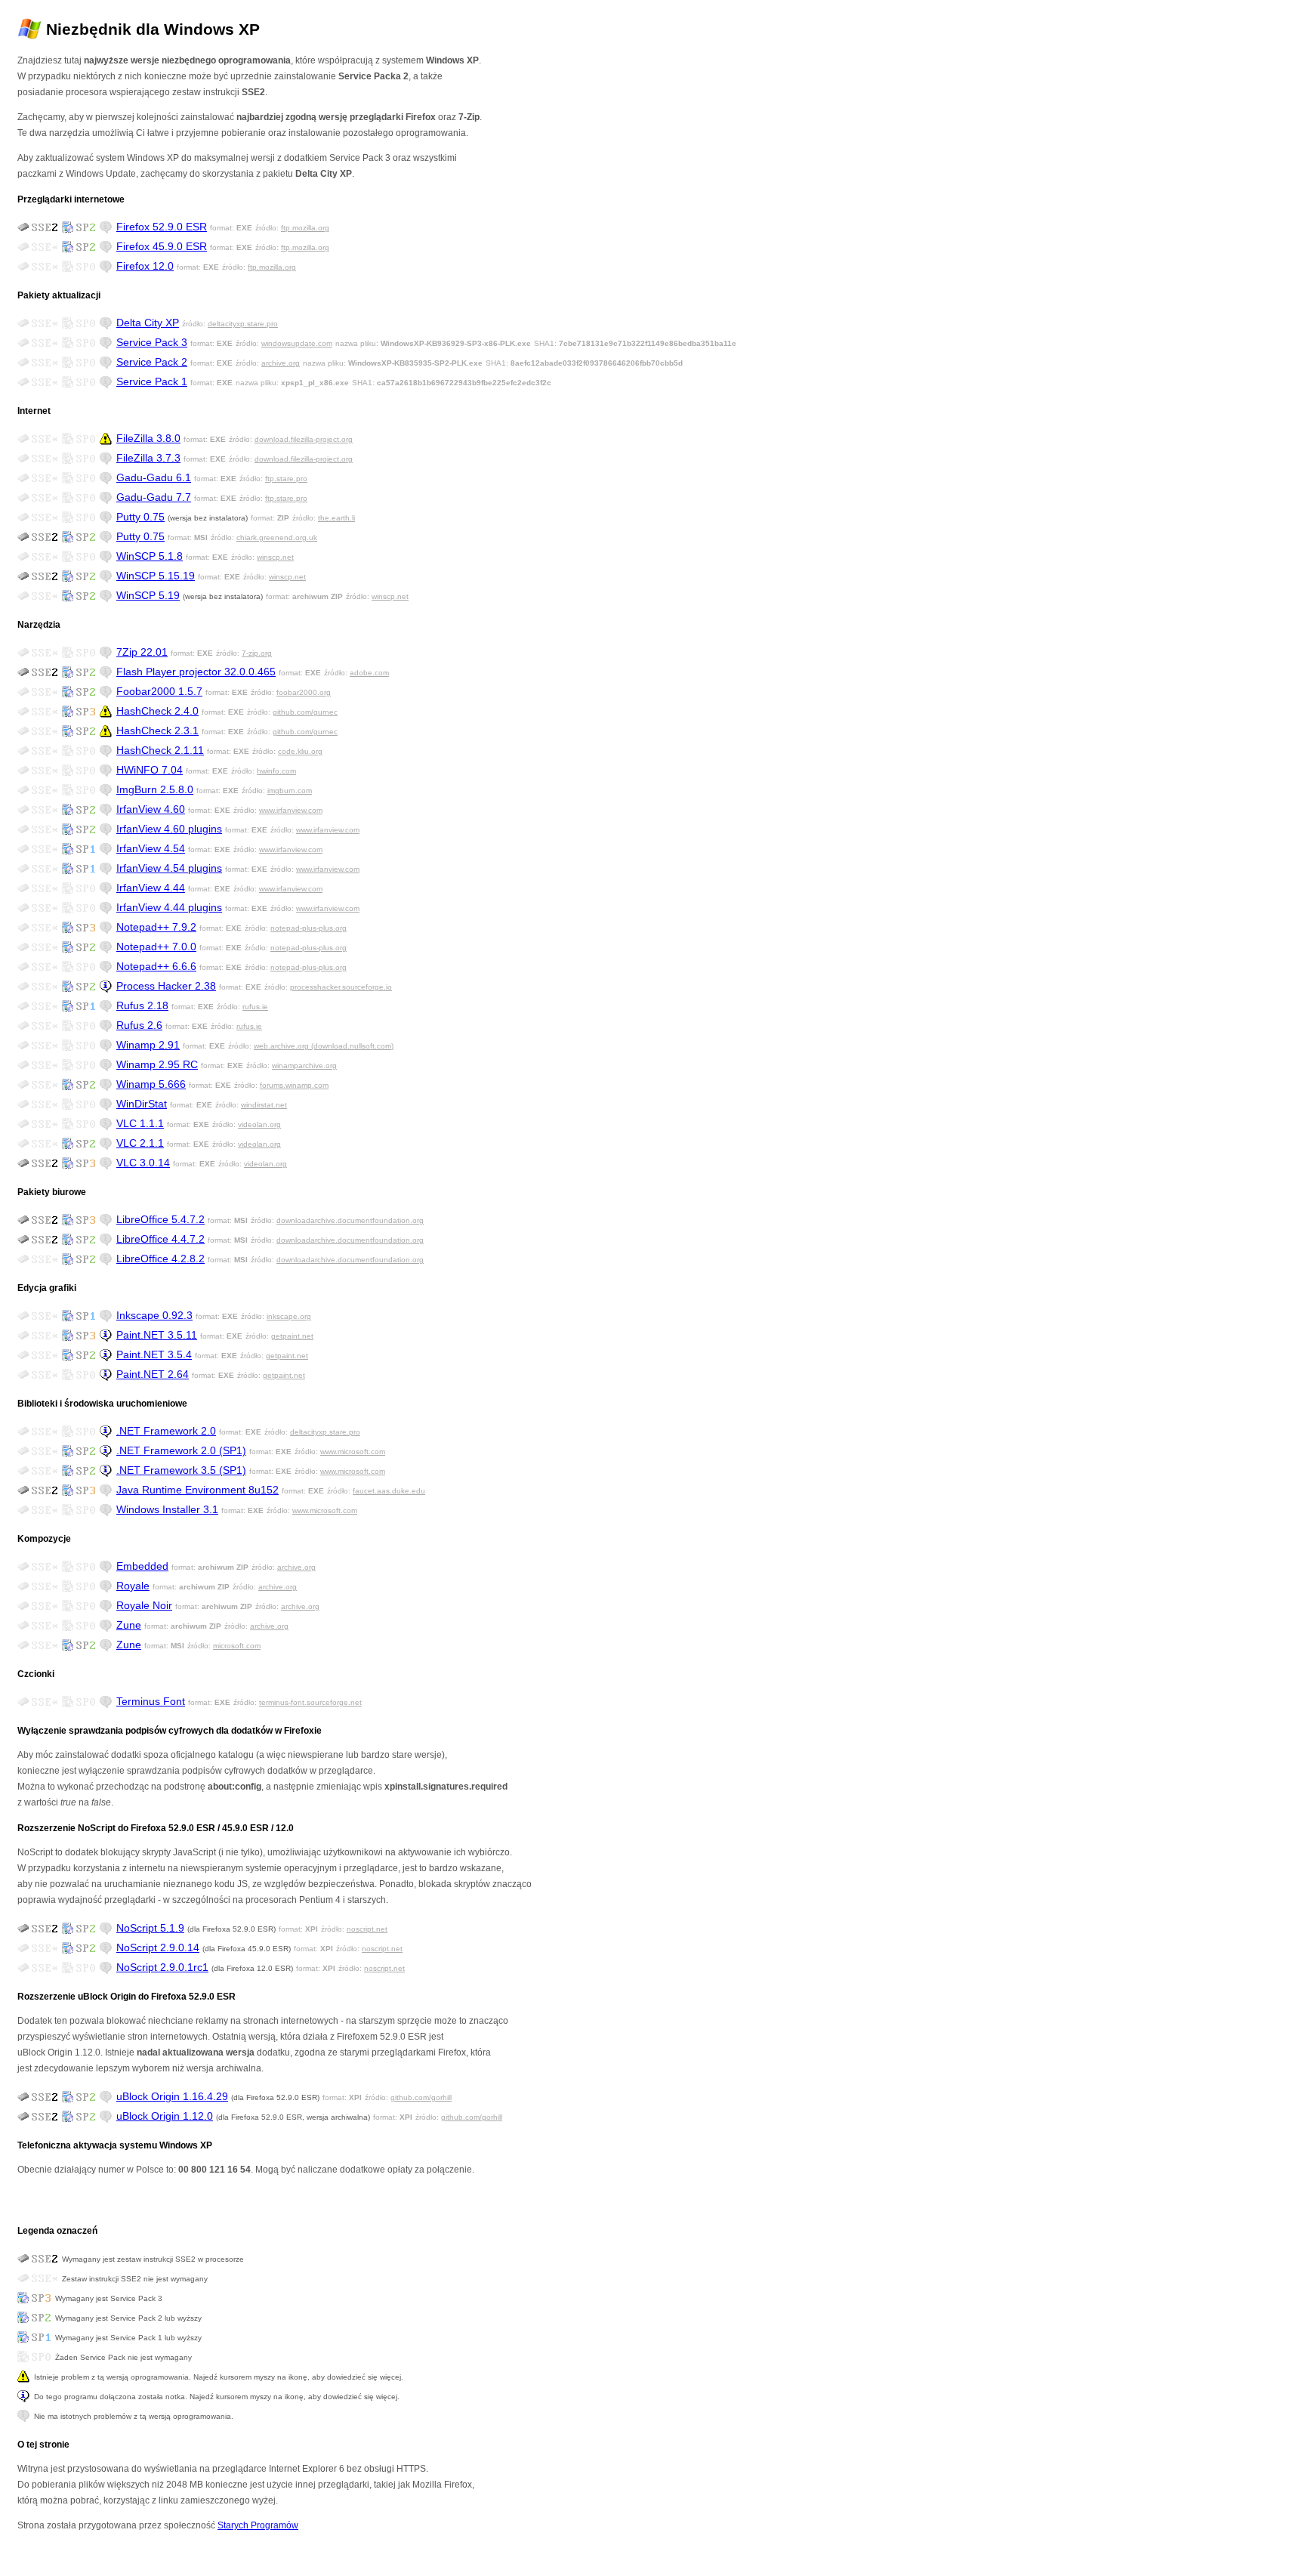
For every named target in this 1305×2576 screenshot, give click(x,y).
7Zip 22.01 (142, 652)
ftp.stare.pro (286, 479)
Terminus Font (151, 1701)
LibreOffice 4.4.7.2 (160, 1239)
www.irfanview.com (291, 810)
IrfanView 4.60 (151, 809)
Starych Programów (258, 2525)
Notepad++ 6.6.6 (156, 966)
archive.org (281, 363)
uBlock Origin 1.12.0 (165, 2116)
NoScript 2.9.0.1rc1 (162, 1967)
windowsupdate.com (297, 343)
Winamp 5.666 (151, 1084)
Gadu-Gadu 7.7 (154, 497)
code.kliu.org (300, 751)
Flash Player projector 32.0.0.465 (196, 672)
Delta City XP (148, 323)
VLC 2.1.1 (140, 1143)
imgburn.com (290, 791)
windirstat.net (264, 1105)
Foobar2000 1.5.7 (159, 691)
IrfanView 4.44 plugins (169, 907)
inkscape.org (289, 1316)
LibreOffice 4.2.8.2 (160, 1259)
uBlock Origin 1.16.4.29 (172, 2096)
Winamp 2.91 (148, 1045)
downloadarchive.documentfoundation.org (350, 1220)
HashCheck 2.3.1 (157, 730)
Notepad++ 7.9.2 (156, 927)
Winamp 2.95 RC (157, 1064)
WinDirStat (142, 1104)
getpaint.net (292, 1336)
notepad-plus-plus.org (309, 928)
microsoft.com (237, 1646)
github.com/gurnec (305, 712)
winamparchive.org (304, 1066)
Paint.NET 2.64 (153, 1374)
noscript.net (367, 1929)
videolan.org (259, 1124)
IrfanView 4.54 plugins (169, 868)
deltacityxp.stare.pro (243, 324)
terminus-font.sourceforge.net (310, 1702)
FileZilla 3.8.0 (148, 438)
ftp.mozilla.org (305, 228)
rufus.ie (255, 1007)
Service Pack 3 (152, 342)
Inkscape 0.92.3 (154, 1315)
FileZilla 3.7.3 (148, 458)
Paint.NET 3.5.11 (157, 1335)
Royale (133, 1586)
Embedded (142, 1566)
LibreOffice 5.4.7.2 (160, 1219)
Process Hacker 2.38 (166, 986)
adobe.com (369, 673)
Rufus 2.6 (139, 1025)
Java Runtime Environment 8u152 (197, 1490)
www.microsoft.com (353, 1452)
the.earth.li (336, 518)
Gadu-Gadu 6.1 (154, 477)
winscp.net (275, 557)
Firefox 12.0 (145, 266)
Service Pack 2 (152, 362)
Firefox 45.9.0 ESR (162, 246)
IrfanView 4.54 (151, 848)
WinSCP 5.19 (148, 595)
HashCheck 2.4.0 (157, 711)
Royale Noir (144, 1605)
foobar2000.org (304, 692)
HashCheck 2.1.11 (160, 750)
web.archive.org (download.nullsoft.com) (324, 1046)
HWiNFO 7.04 (150, 770)
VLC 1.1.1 (140, 1123)
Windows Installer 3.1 (167, 1509)
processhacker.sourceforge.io (341, 987)
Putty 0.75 (140, 517)
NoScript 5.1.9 (150, 1928)
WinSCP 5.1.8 (150, 556)
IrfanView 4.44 (151, 888)
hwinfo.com (276, 771)
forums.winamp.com (294, 1085)
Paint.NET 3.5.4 (154, 1354)
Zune (129, 1625)
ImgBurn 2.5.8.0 (155, 789)
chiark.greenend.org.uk (277, 537)
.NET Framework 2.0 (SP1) (181, 1450)
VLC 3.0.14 (143, 1163)
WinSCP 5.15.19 (156, 576)
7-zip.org (257, 653)
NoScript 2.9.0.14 (158, 1947)
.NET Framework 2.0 (166, 1431)
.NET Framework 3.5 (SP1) (181, 1470)
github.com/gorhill (421, 2097)
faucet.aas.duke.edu (389, 1491)
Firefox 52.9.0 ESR (162, 227)
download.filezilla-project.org (304, 439)
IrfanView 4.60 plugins (169, 829)
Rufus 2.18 (142, 1005)
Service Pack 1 (152, 381)
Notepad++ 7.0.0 (156, 947)
